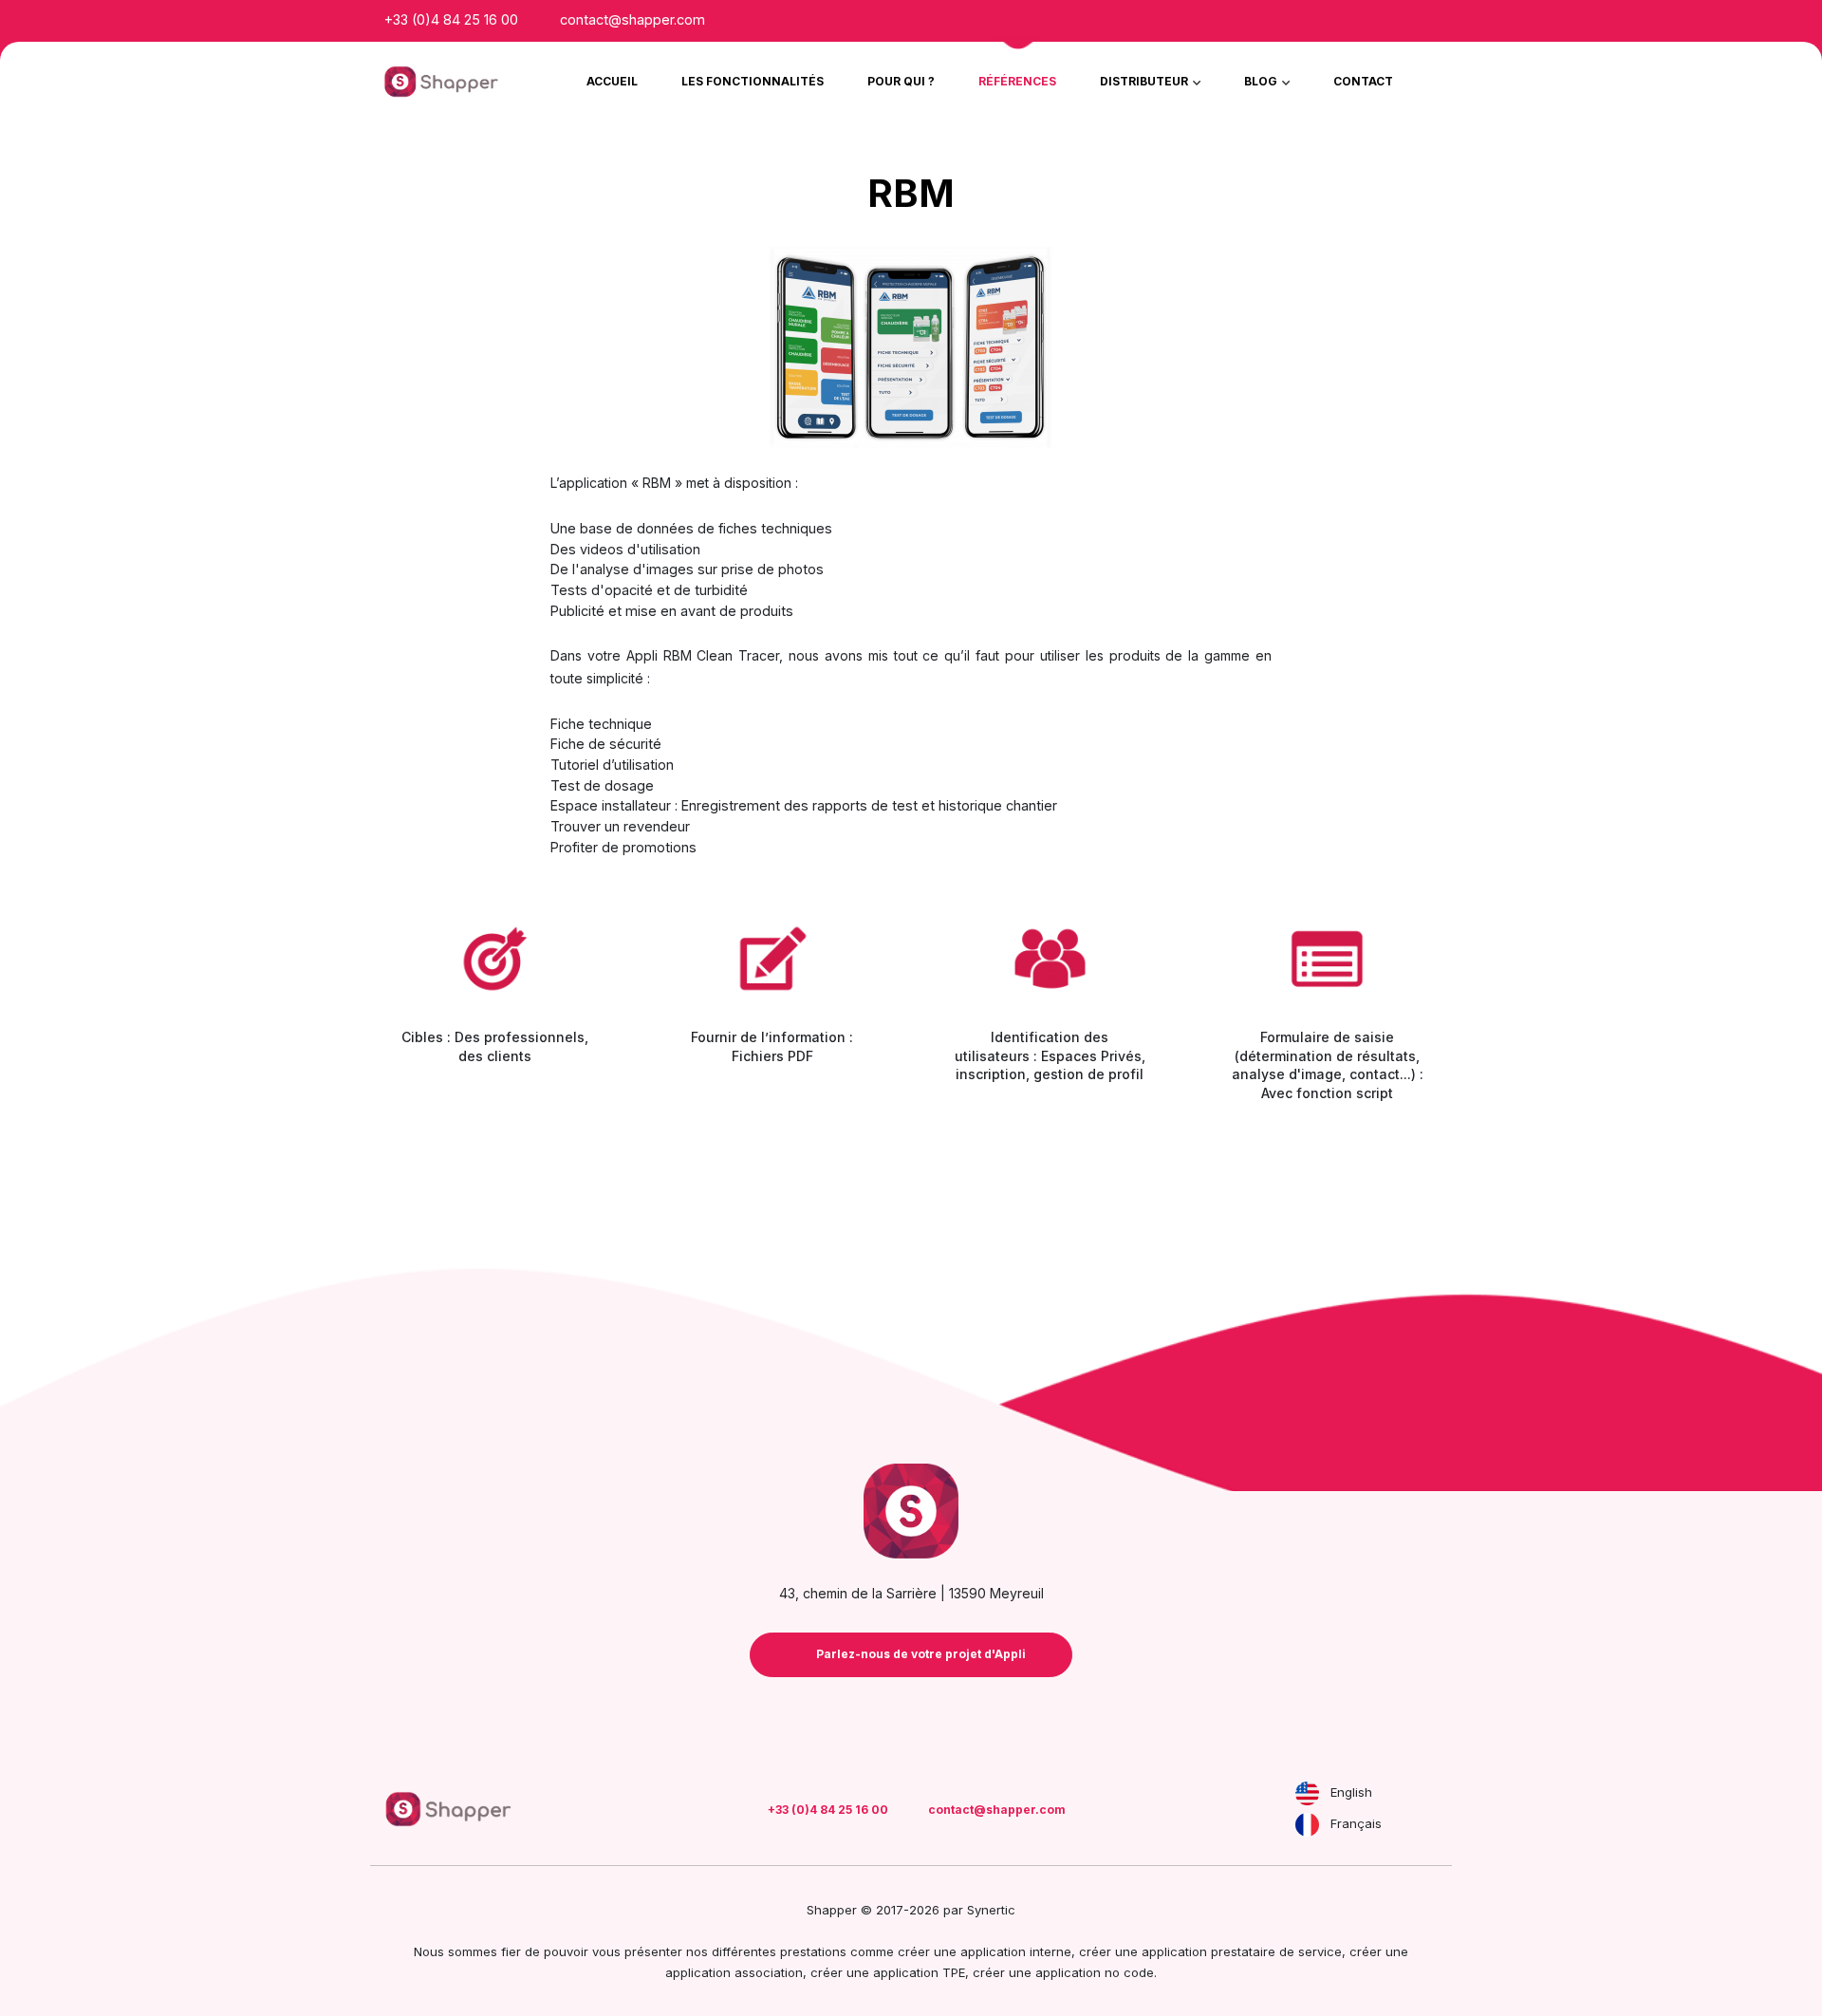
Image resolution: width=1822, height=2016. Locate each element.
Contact (1363, 81)
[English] (1307, 1793)
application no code (1095, 1972)
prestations (813, 1951)
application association (734, 1972)
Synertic (991, 1910)
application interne (1016, 1951)
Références (1017, 81)
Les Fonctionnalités (753, 81)
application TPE (919, 1972)
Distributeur (1145, 81)
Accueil (612, 81)
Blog (1262, 81)
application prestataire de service (1242, 1951)
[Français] (1307, 1825)
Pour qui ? (901, 81)
